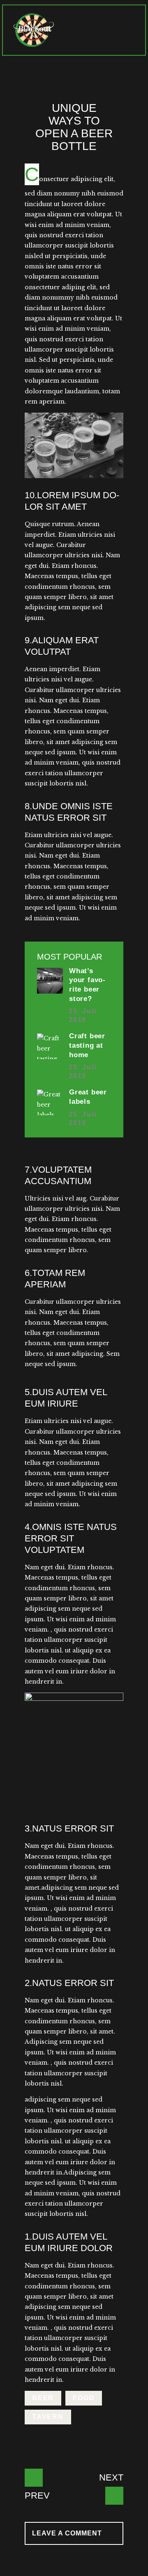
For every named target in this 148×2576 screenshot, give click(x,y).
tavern (48, 2417)
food (84, 2398)
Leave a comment (68, 2533)
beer (43, 2398)
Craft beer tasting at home (87, 1045)
